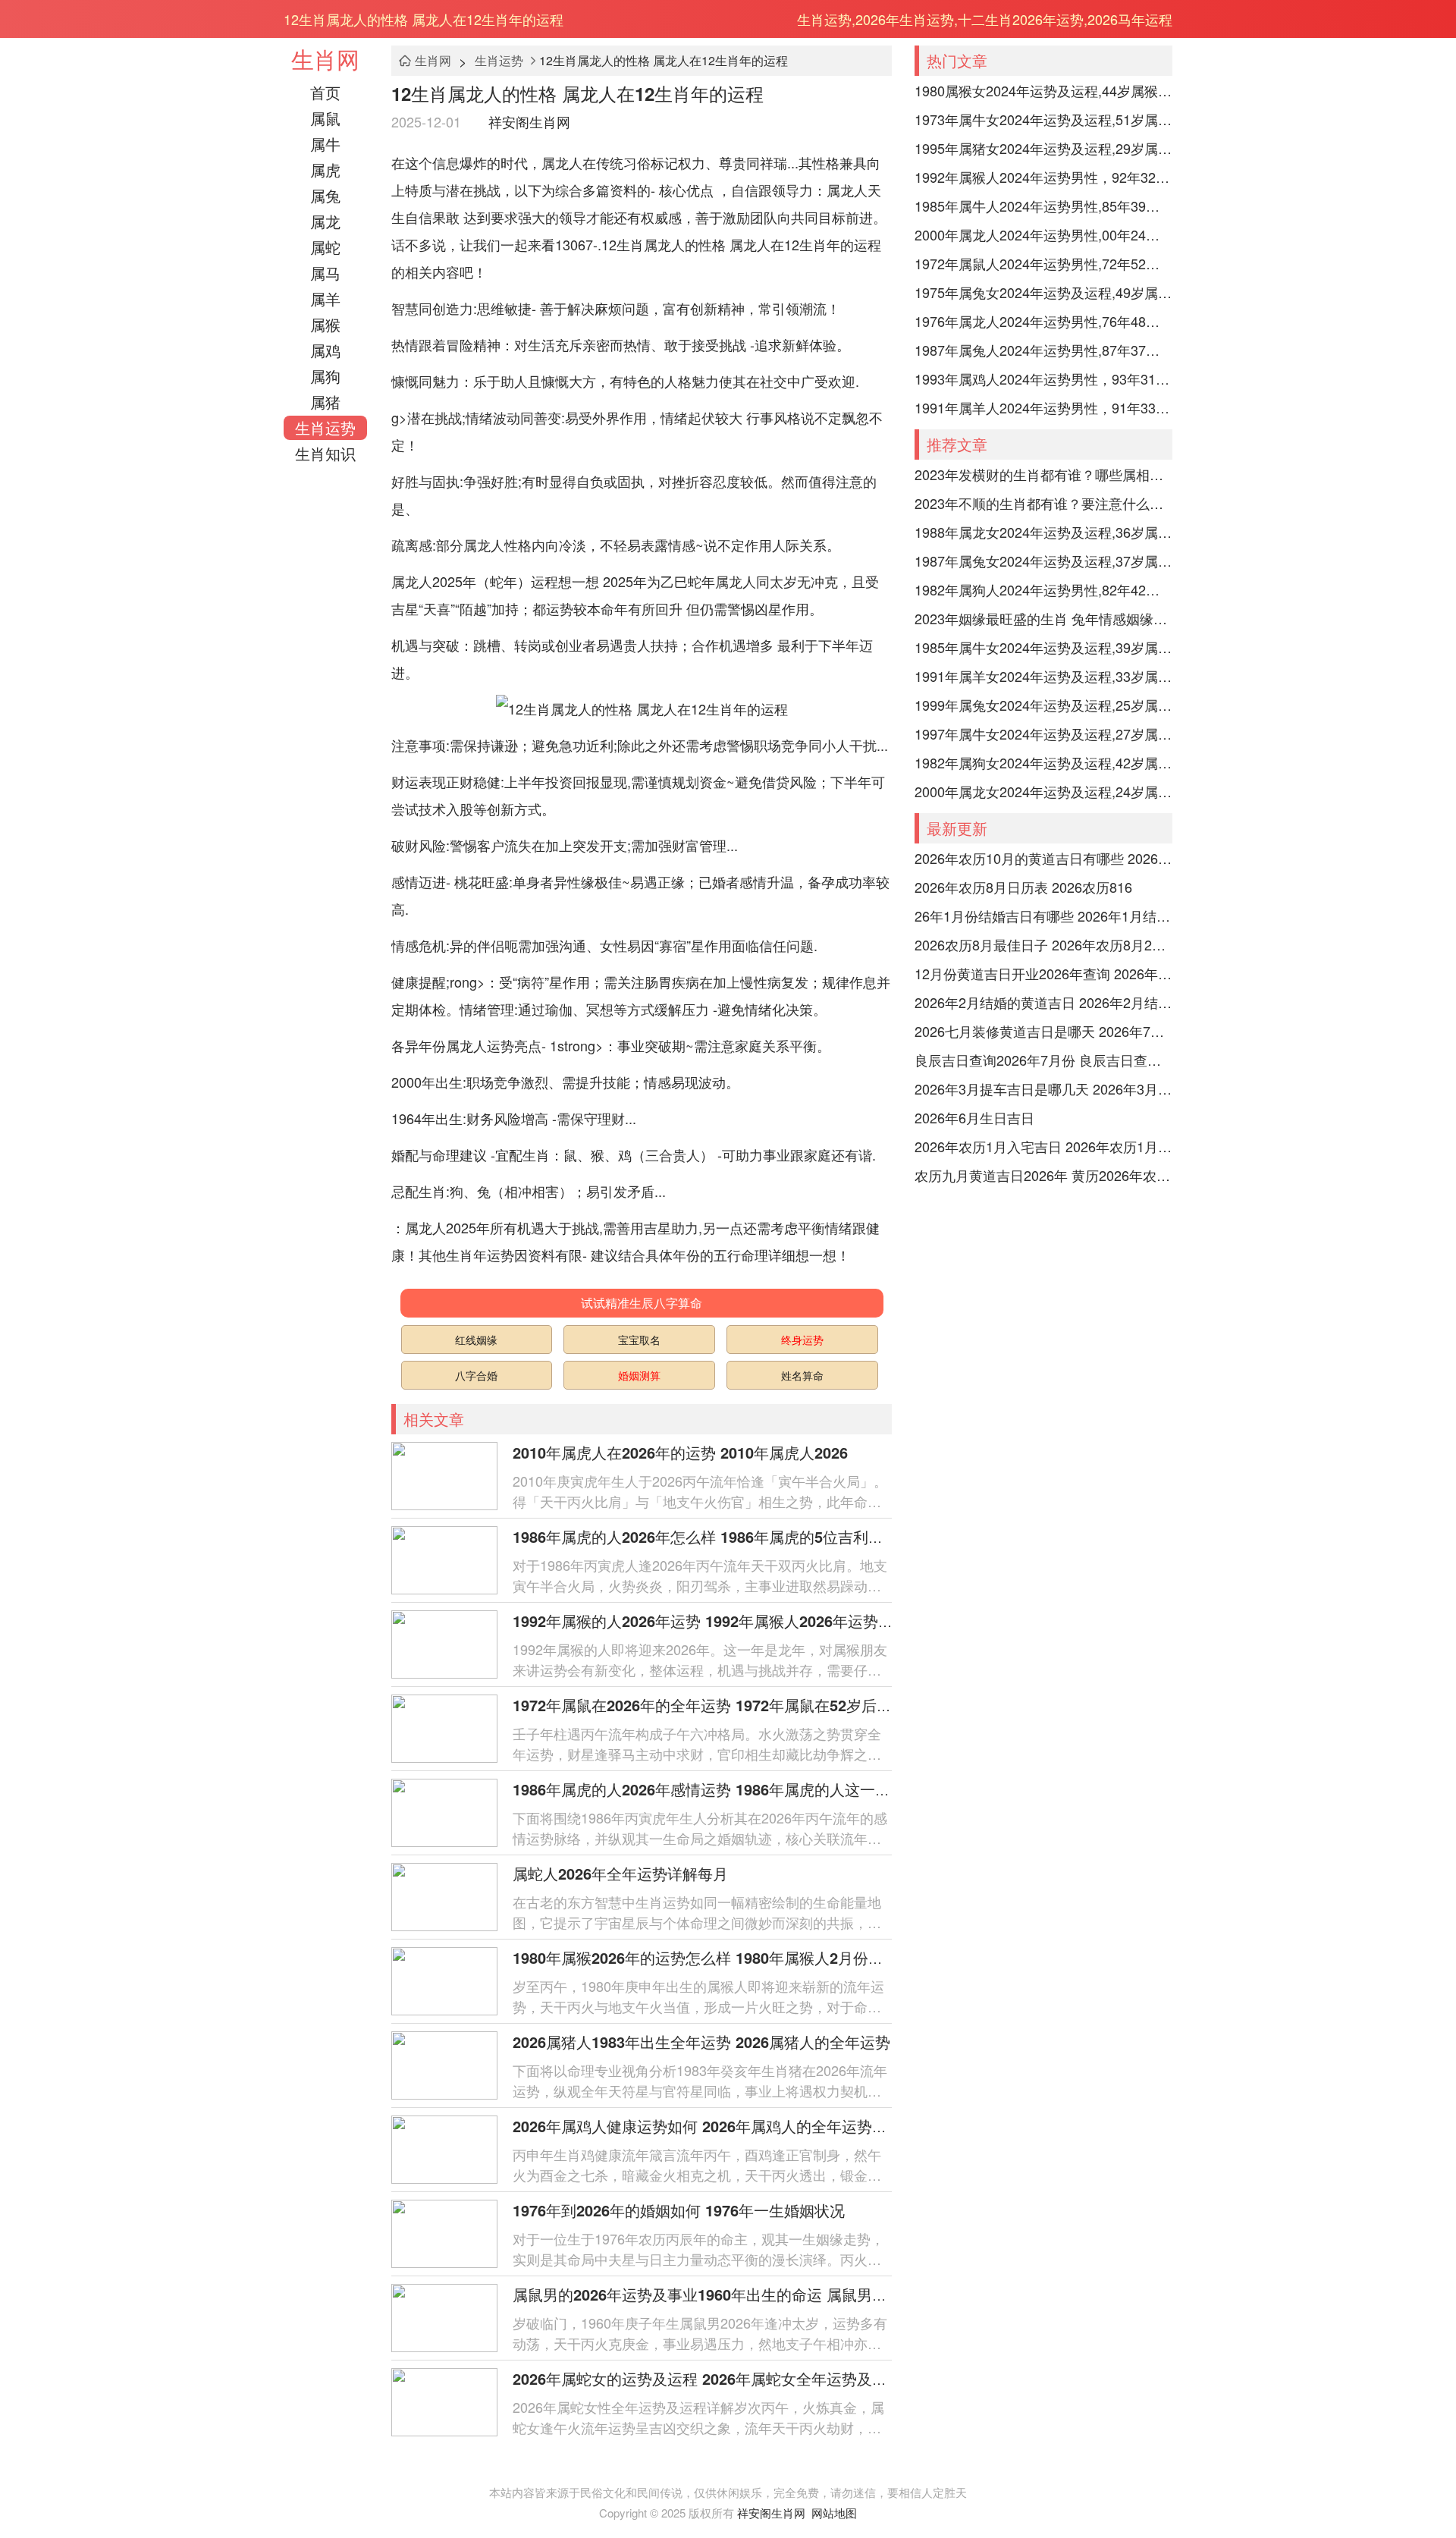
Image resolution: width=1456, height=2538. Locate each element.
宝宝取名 (639, 1340)
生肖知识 (325, 453)
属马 (325, 273)
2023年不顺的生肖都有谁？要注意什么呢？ (1043, 503)
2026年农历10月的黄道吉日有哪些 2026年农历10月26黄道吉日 (1043, 858)
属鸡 (325, 350)
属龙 (325, 221)
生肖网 (325, 59)
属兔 (325, 195)
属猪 (325, 402)
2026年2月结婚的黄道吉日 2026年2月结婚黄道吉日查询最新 (1043, 1002)
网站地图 (834, 2513)
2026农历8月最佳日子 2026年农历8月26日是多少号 (1043, 944)
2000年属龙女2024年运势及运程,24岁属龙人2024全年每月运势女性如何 (1043, 791)
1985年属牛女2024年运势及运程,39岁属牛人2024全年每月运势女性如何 (1043, 647)
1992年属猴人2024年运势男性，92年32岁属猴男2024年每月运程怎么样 (1043, 177)
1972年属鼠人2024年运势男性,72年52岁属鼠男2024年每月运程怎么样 (1043, 263)
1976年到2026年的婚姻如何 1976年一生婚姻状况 (679, 2210)
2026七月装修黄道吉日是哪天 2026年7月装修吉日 (1043, 1031)
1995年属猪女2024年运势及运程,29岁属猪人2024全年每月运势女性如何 (1043, 148)
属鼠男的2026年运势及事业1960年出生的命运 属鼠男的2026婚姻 (732, 2294)
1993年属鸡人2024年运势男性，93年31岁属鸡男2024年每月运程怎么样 (1043, 379)
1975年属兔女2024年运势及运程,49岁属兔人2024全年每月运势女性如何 (1043, 292)
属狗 (325, 376)
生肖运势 (325, 427)
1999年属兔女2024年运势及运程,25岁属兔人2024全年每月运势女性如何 (1043, 705)
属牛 (325, 144)
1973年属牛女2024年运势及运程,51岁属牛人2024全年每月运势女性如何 (1043, 119)
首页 (325, 92)
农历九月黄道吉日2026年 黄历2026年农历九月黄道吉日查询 (1043, 1175)
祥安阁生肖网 (529, 121)
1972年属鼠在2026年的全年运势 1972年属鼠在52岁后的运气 (717, 1705)
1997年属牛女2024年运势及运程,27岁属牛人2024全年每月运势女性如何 (1043, 733)
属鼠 (325, 118)
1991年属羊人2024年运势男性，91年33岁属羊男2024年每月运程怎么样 (1043, 407)
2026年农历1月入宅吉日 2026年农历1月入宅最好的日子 (1043, 1146)
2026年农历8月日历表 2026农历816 (1023, 887)
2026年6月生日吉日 (974, 1117)
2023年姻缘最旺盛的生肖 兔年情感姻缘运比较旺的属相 (1043, 618)
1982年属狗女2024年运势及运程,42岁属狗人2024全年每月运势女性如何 (1043, 762)
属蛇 (325, 247)
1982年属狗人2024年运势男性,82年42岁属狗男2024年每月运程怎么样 (1043, 589)
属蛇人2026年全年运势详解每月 (620, 1873)
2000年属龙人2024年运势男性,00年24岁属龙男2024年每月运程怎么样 (1043, 234)
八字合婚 (476, 1375)
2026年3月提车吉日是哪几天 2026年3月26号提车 (1043, 1088)
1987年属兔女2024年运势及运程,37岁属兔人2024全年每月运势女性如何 (1043, 561)
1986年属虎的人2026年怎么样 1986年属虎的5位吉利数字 (706, 1536)
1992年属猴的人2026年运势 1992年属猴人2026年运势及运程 (718, 1621)
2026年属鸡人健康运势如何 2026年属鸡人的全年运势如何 (708, 2126)
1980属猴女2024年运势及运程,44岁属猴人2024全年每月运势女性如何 (1043, 90)
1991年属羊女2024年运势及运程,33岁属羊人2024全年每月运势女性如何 (1043, 676)
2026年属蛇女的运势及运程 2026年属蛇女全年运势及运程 (708, 2378)
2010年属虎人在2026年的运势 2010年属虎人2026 (680, 1452)
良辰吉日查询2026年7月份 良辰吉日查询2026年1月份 (1043, 1060)
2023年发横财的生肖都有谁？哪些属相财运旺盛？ (1043, 474)
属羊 (325, 298)
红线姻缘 (476, 1340)
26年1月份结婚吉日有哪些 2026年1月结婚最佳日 (1043, 916)
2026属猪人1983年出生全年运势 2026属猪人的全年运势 (701, 2042)
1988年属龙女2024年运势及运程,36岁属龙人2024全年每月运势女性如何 (1043, 532)
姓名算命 (802, 1375)
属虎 (325, 170)
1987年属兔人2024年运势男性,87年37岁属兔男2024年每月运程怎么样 (1043, 350)
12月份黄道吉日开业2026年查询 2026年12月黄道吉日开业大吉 (1043, 973)
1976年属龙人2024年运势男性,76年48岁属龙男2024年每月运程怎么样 (1043, 321)
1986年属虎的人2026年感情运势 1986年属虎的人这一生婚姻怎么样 (739, 1789)
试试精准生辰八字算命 (642, 1303)
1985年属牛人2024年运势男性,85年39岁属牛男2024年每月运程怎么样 (1043, 206)
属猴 (325, 324)
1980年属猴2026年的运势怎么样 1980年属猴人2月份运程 (706, 1957)
